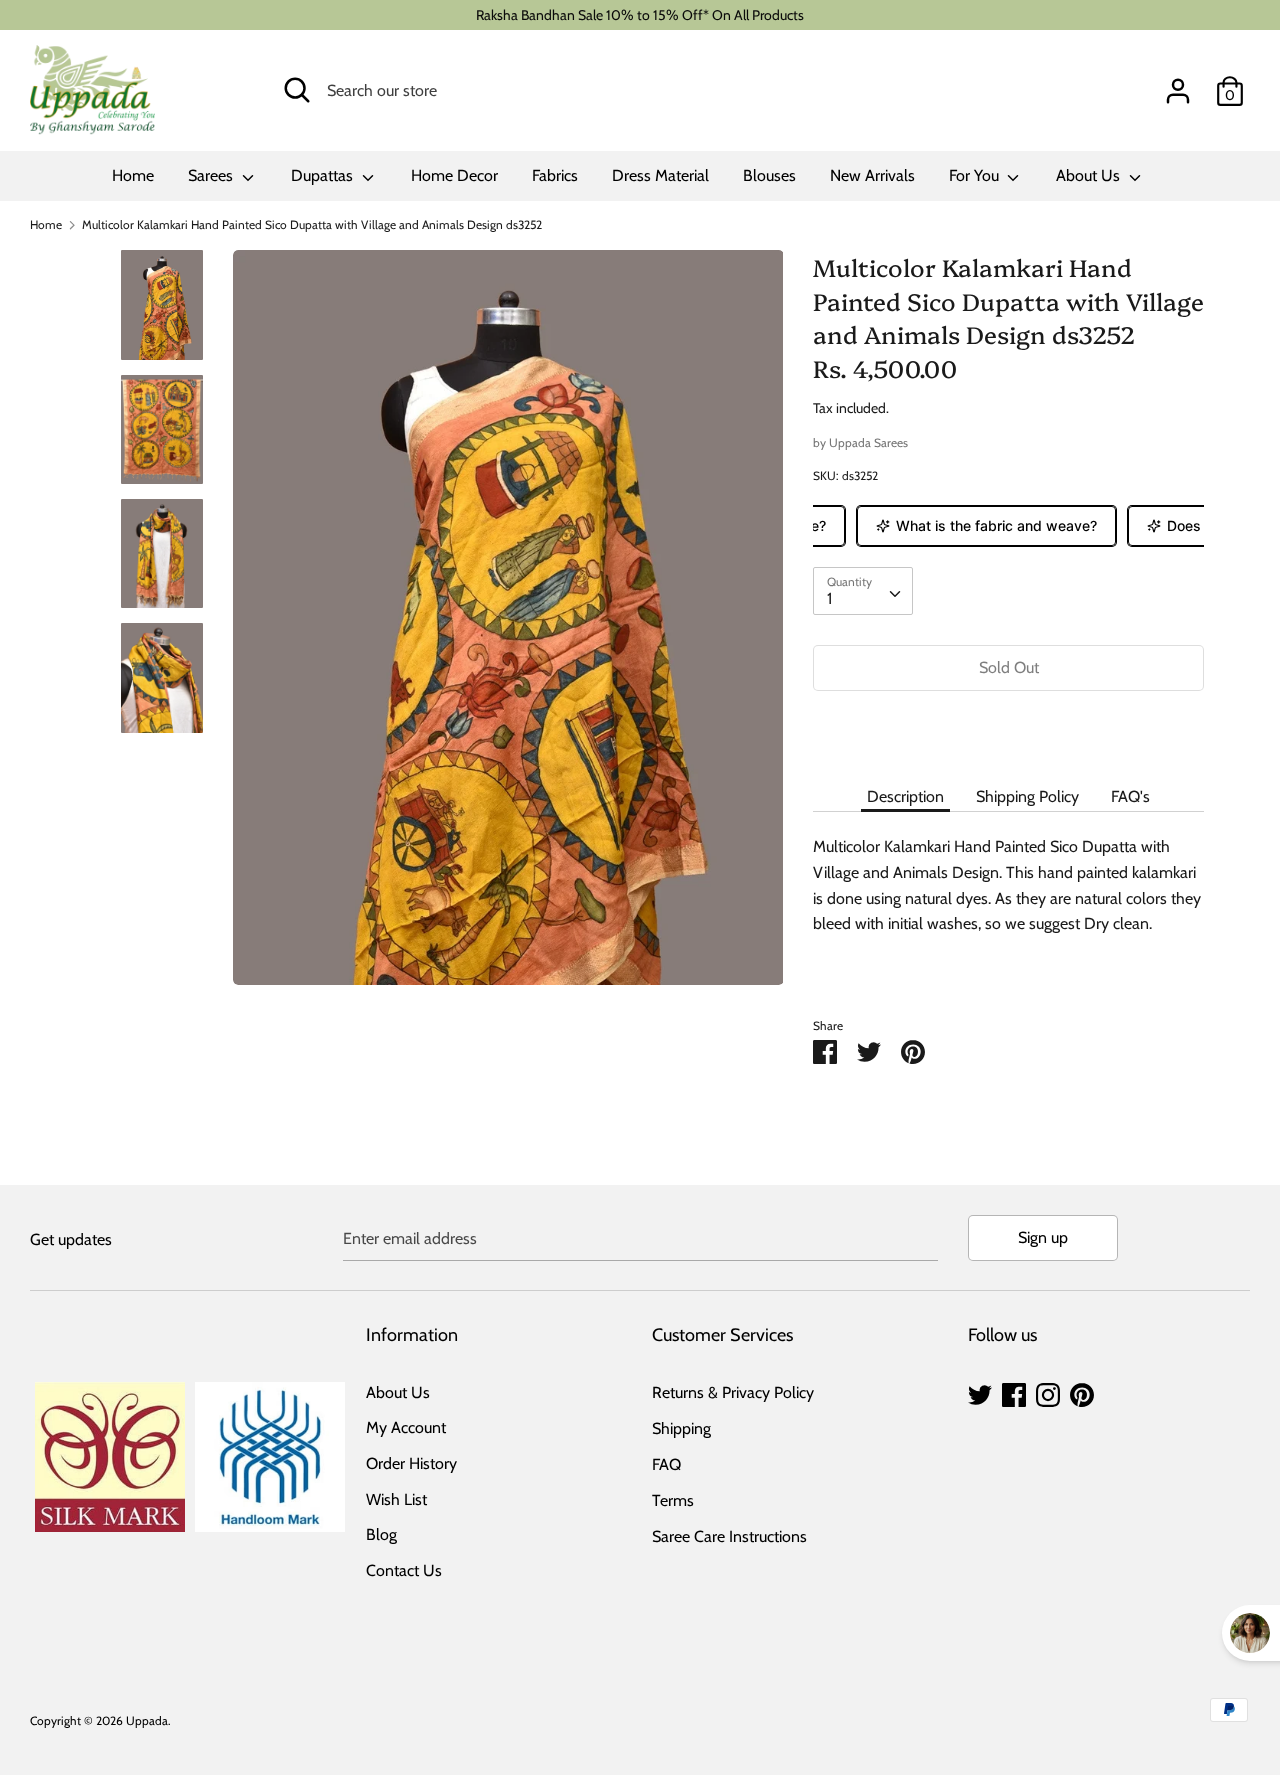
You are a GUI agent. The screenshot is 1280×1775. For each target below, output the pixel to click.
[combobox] (863, 591)
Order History (411, 1463)
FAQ (666, 1464)
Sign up (1043, 1237)
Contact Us (404, 1570)
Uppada (147, 1720)
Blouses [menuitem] (769, 175)
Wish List (396, 1499)
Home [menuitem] (133, 175)
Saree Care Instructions (729, 1536)
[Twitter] (980, 1392)
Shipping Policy (1027, 796)
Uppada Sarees (868, 442)
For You (976, 175)
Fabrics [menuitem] (555, 175)
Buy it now (1009, 727)
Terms (673, 1500)
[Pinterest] (1082, 1392)
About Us (1090, 175)
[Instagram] (1048, 1392)
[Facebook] (1014, 1392)
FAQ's (1130, 796)
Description (905, 796)
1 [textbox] (829, 598)
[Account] (1178, 83)
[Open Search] (297, 90)
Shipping (681, 1428)
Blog (381, 1534)
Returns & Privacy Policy (733, 1392)
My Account (406, 1427)
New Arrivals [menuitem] (872, 175)
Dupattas (324, 175)
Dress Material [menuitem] (660, 175)
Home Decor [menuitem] (454, 175)
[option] (508, 625)
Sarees (212, 175)
